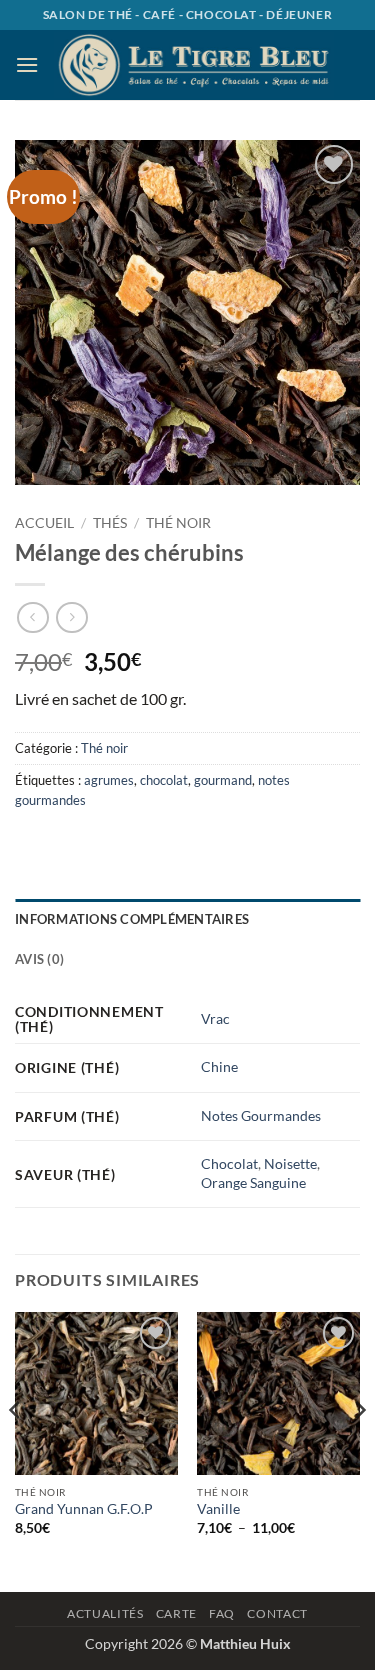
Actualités (105, 1613)
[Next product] (32, 617)
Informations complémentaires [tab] (132, 919)
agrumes (109, 780)
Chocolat (229, 1163)
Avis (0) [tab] (39, 959)
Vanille (218, 1509)
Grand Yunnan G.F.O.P (84, 1509)
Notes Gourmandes (261, 1115)
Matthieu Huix (245, 1643)
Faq (222, 1613)
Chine (219, 1066)
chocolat (164, 780)
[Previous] (16, 1449)
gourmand (223, 780)
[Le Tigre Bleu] (194, 64)
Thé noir (178, 523)
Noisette (290, 1163)
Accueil (44, 523)
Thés (110, 523)
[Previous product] (71, 617)
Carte (176, 1613)
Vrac (215, 1018)
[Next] (359, 1449)
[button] (27, 64)
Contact (277, 1613)
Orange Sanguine (253, 1182)
